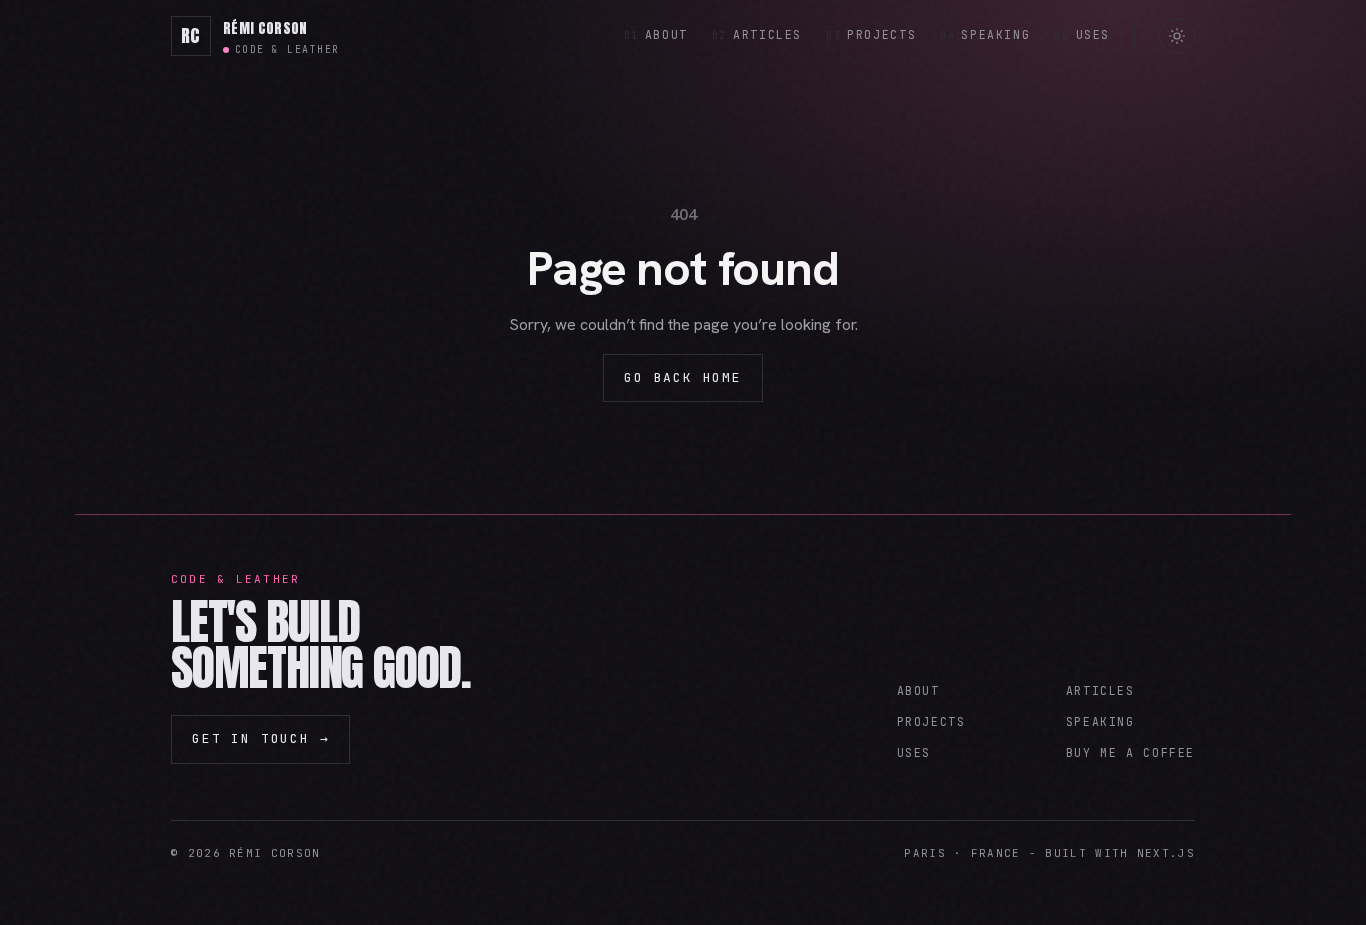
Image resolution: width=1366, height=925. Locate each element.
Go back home (683, 377)
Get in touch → (260, 738)
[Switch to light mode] (1177, 36)
